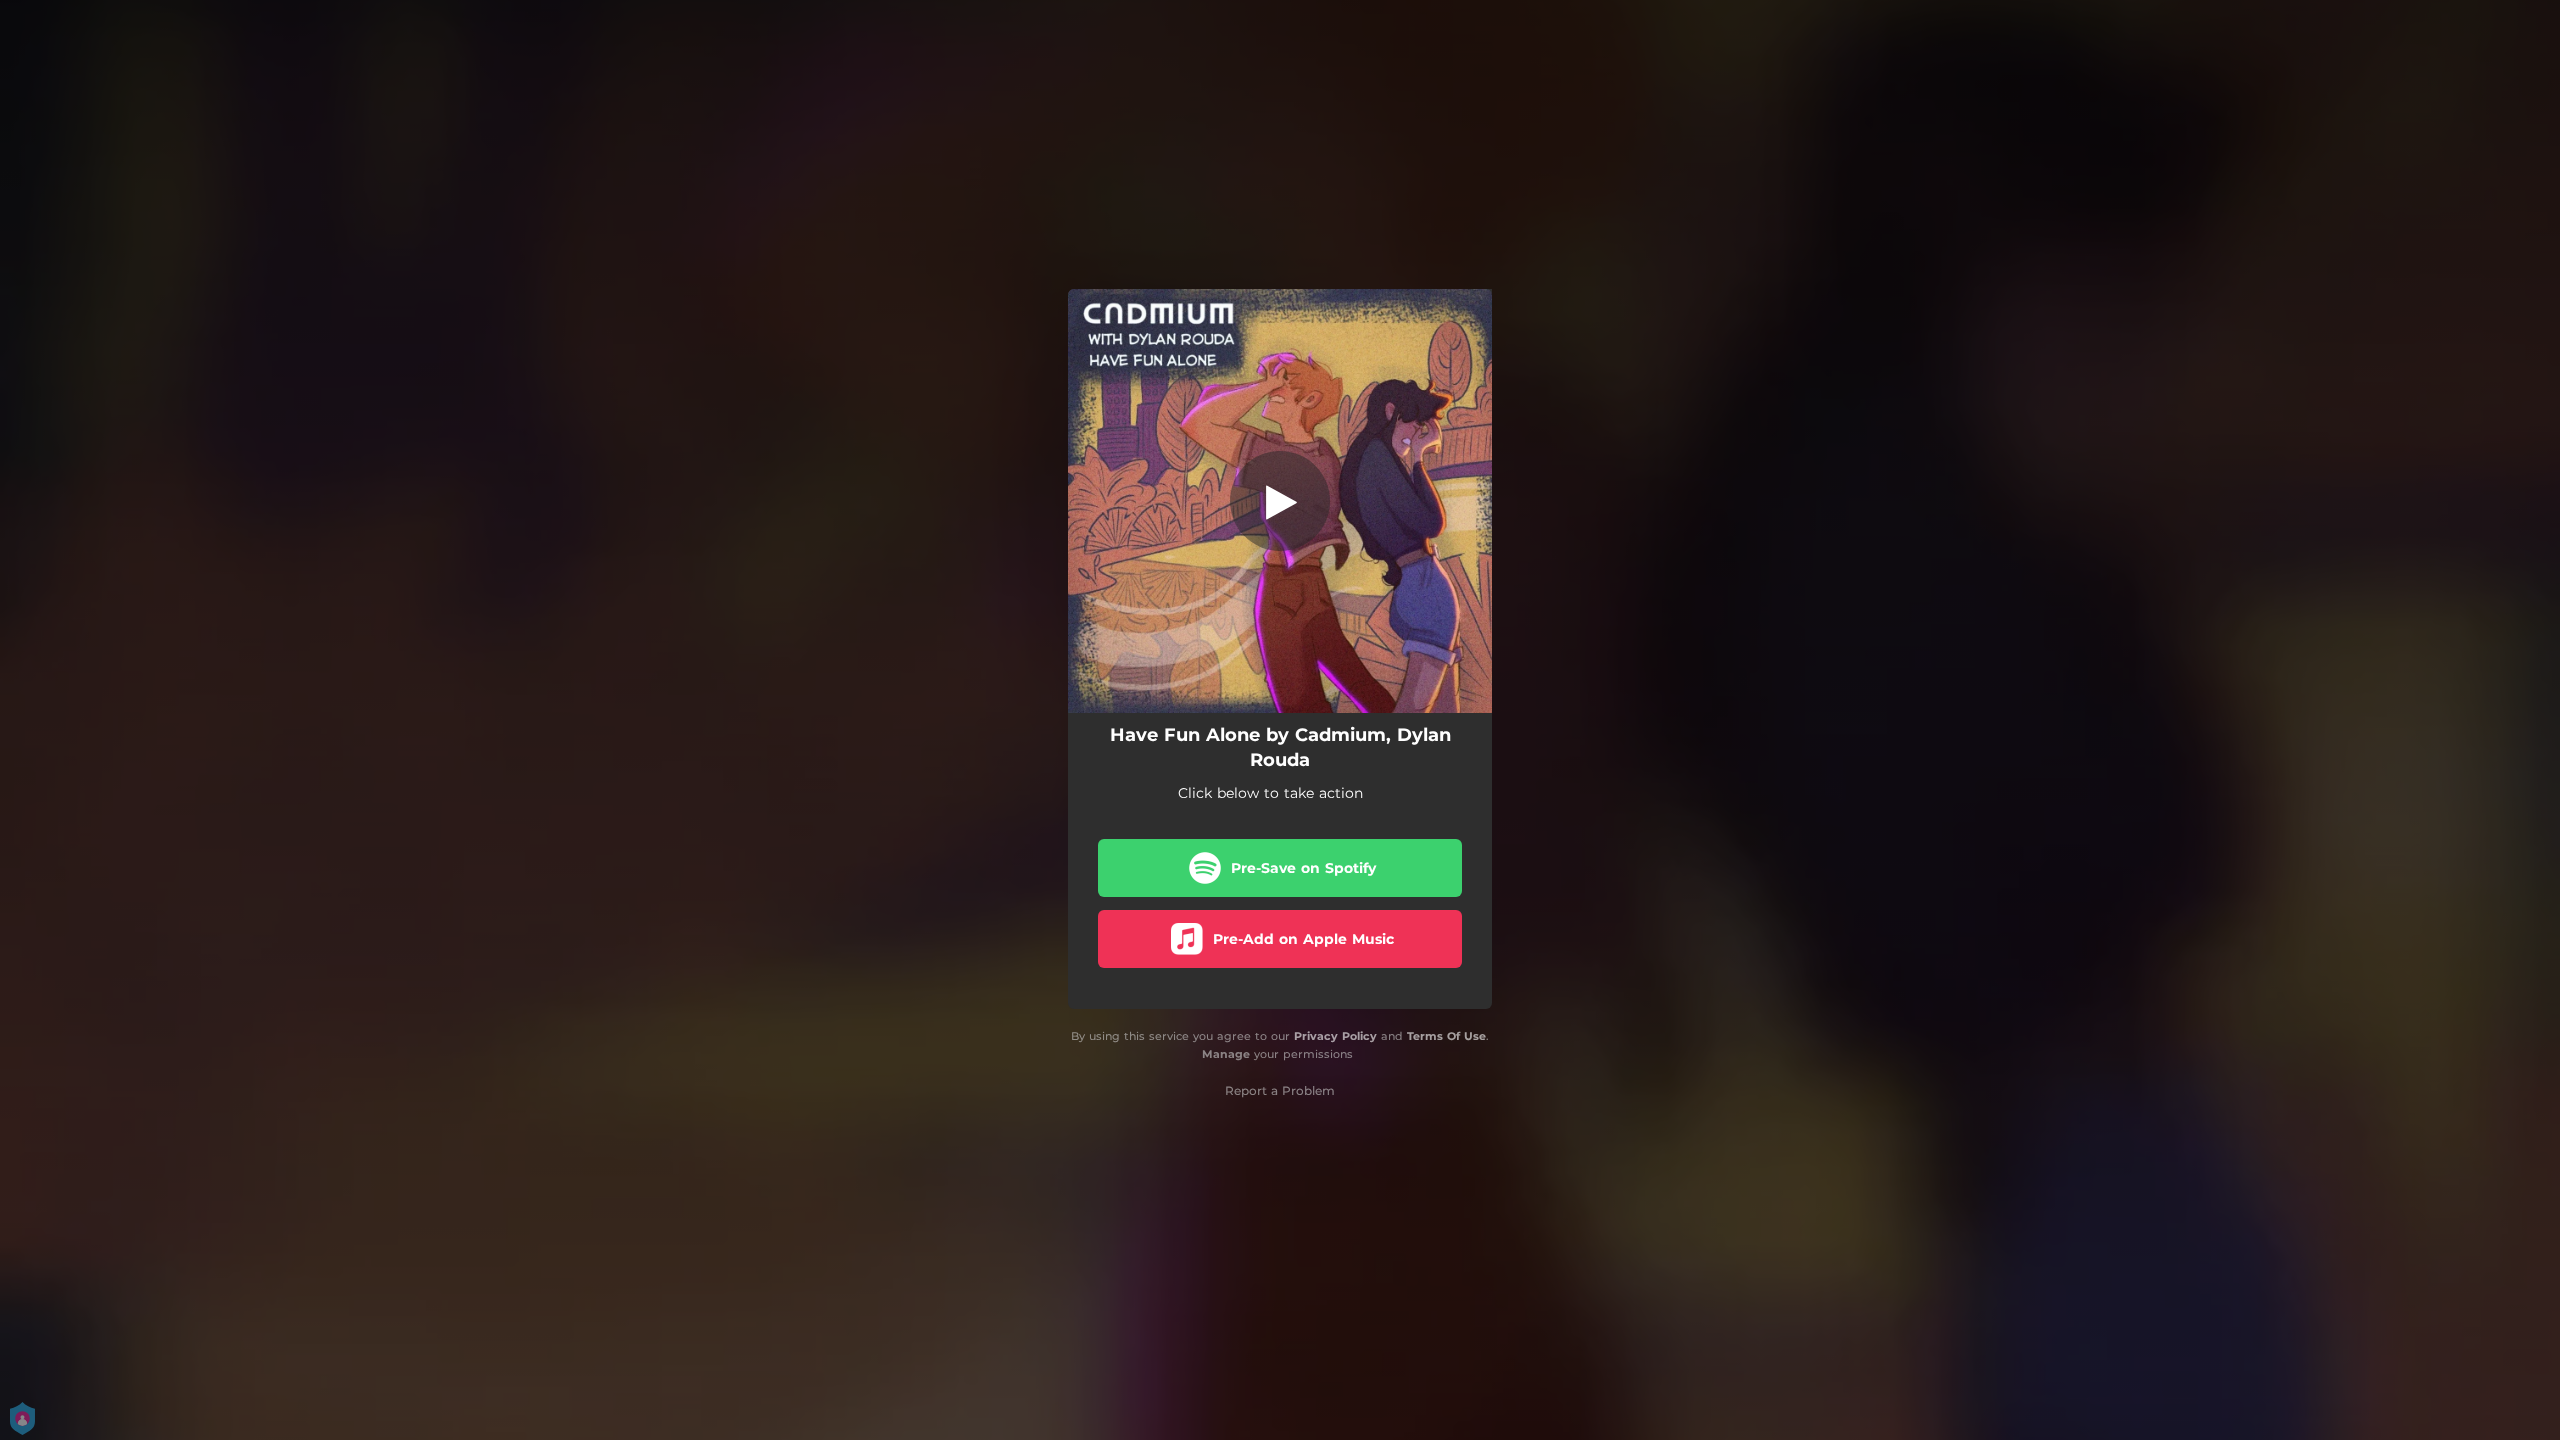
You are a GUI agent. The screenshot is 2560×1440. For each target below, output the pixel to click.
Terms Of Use (1446, 1036)
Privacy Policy (1335, 1036)
